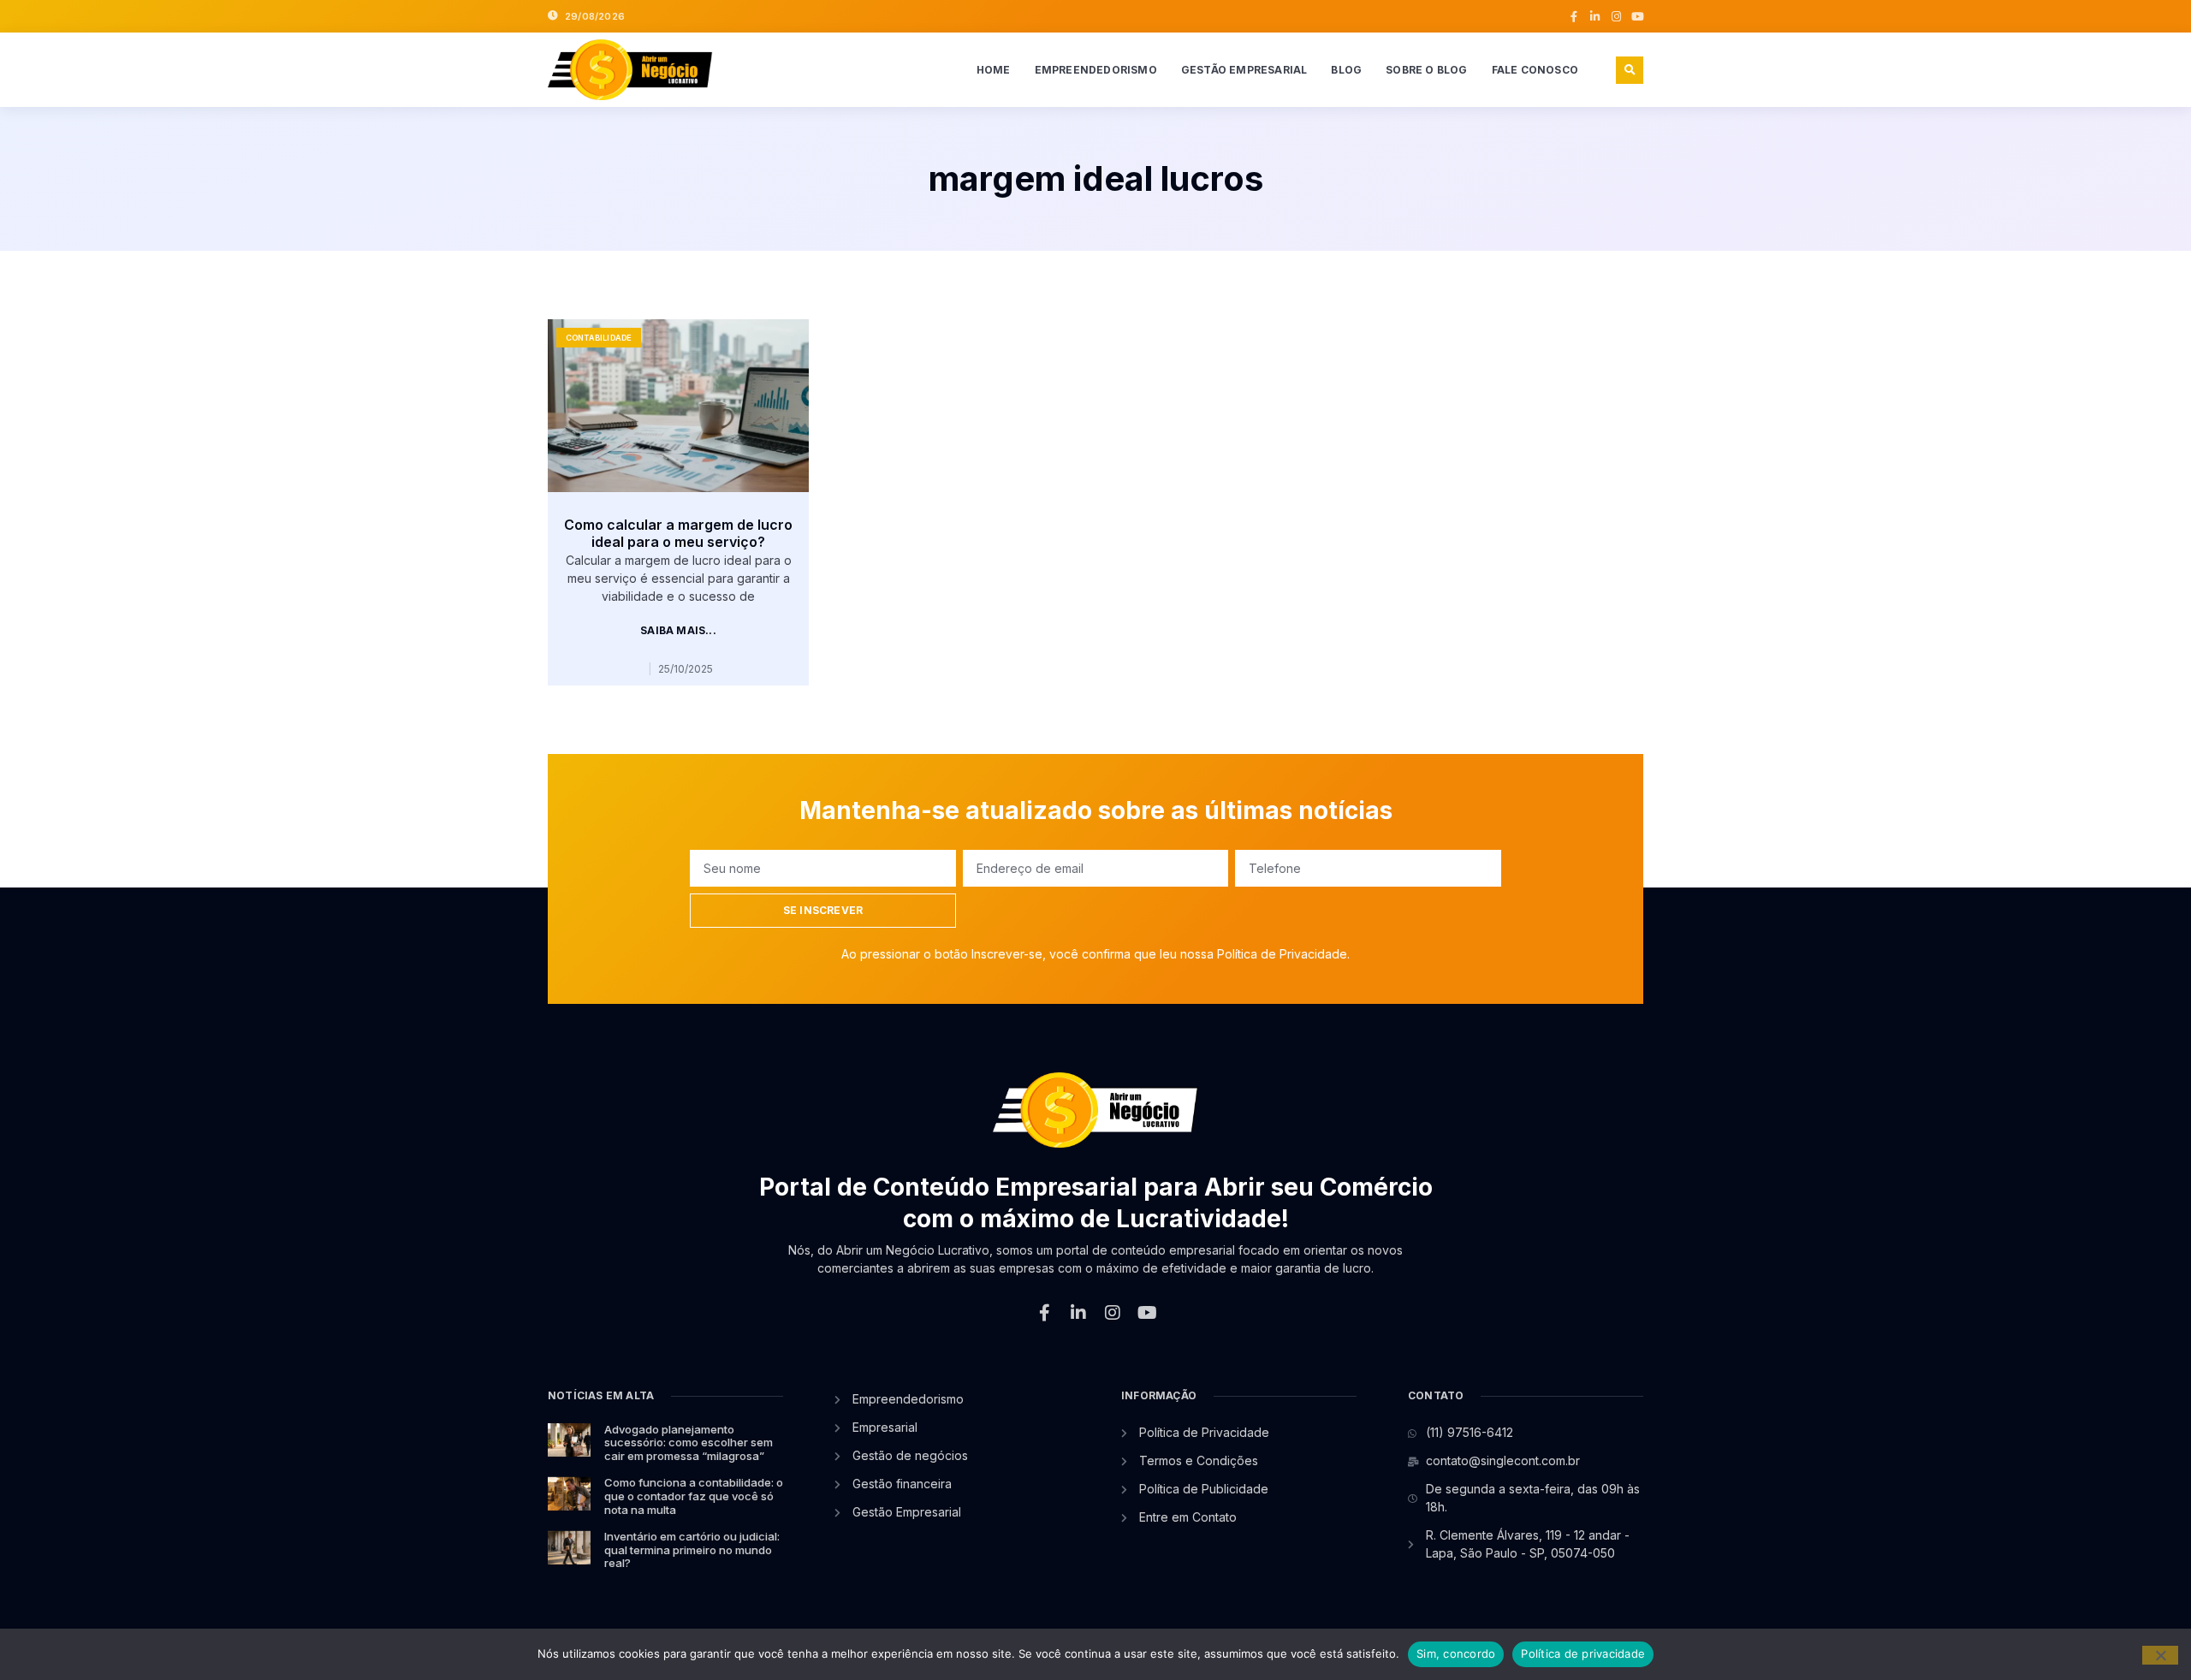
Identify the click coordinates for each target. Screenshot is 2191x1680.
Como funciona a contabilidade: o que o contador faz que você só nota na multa (694, 1496)
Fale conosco (1535, 70)
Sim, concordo (1456, 1653)
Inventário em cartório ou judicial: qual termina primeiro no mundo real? (692, 1549)
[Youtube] (1638, 17)
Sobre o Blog (1426, 70)
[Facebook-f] (1573, 17)
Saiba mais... (678, 631)
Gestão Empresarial (1244, 70)
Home (994, 70)
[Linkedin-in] (1595, 17)
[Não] (2160, 1655)
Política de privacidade (1583, 1653)
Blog (1346, 70)
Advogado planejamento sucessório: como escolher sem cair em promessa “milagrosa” (689, 1443)
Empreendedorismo (1096, 70)
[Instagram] (1616, 17)
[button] (1630, 70)
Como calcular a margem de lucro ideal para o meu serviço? (678, 534)
